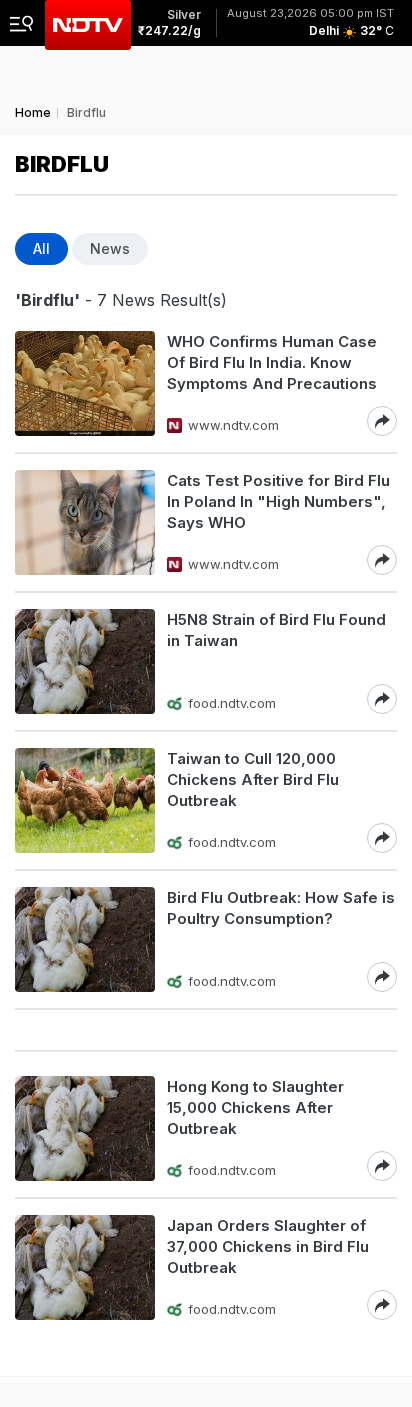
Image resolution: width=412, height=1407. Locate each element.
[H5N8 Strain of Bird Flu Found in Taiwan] (85, 661)
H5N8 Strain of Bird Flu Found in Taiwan (276, 630)
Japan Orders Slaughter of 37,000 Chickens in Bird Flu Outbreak (268, 1246)
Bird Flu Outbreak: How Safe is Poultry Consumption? (281, 908)
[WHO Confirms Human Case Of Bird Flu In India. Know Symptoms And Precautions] (85, 383)
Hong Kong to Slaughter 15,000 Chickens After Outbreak (255, 1107)
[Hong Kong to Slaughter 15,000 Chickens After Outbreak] (85, 1128)
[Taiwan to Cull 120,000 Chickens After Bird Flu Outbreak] (85, 800)
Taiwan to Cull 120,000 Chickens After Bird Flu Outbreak (253, 779)
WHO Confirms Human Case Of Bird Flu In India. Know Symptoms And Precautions (272, 362)
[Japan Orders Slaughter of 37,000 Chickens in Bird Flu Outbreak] (85, 1267)
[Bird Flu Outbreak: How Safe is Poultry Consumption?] (85, 939)
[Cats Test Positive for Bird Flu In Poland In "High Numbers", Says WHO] (85, 522)
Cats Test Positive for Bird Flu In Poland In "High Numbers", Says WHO (278, 501)
